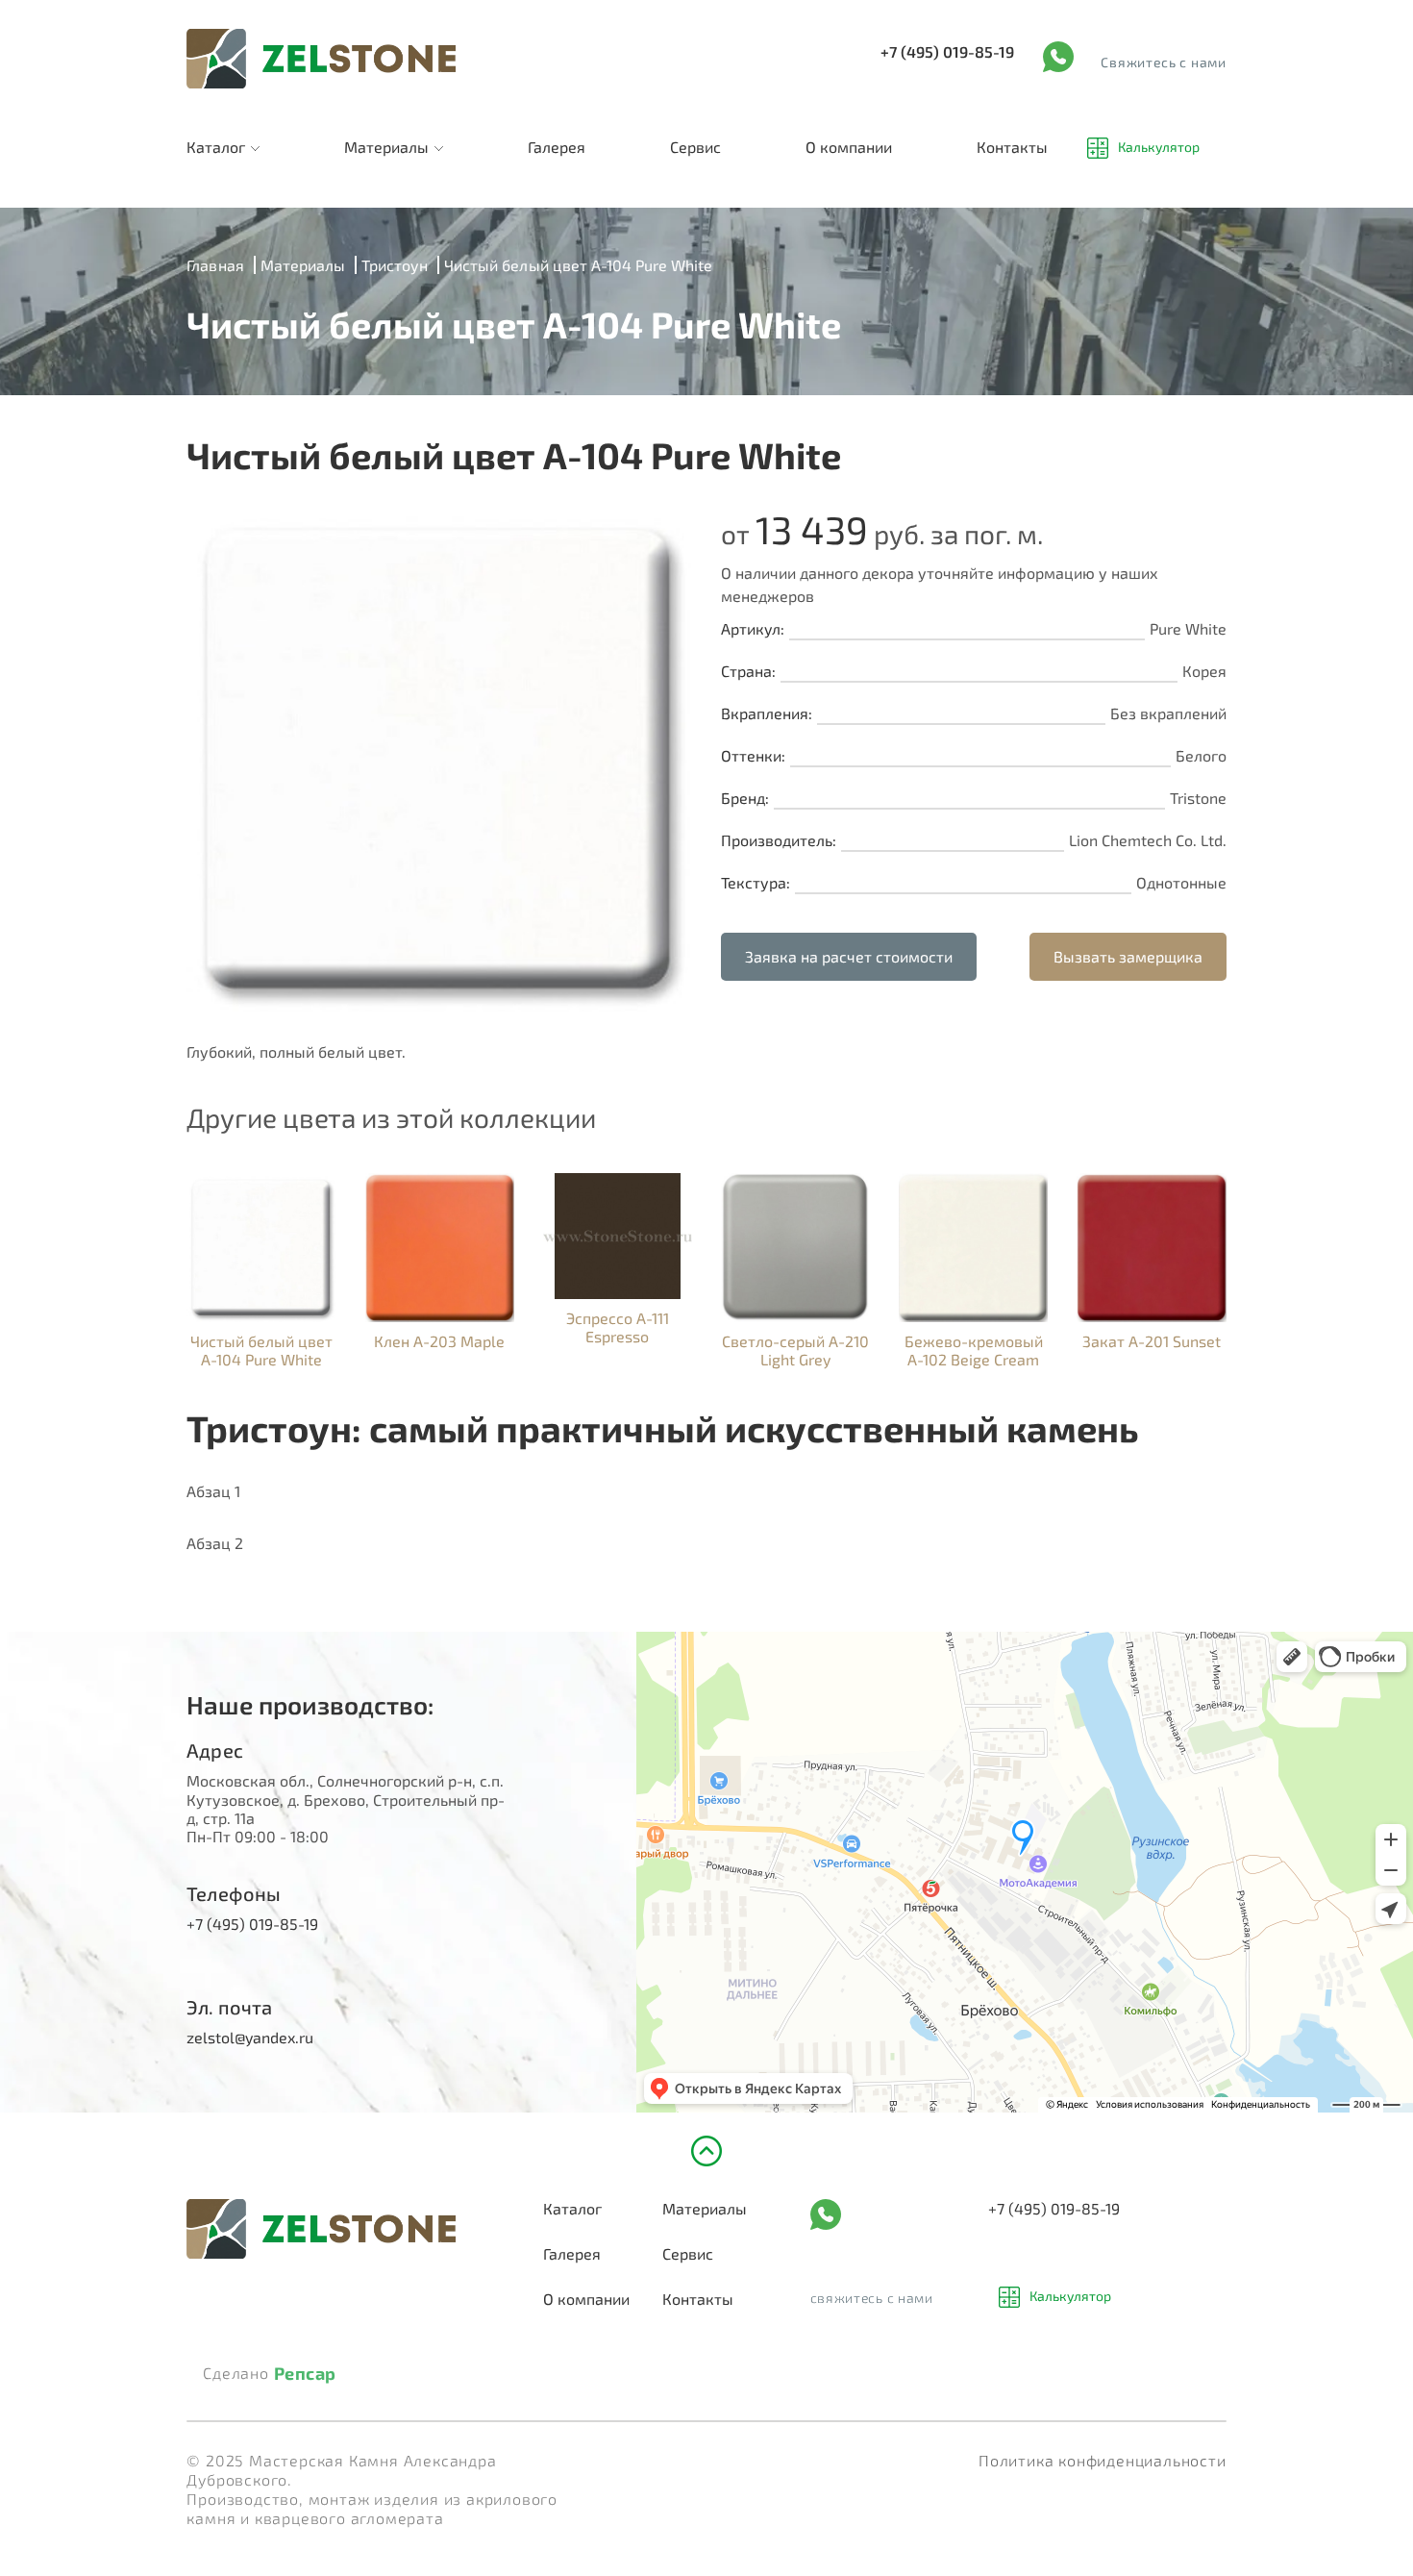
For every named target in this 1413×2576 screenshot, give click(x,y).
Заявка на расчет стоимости (849, 956)
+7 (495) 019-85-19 (947, 51)
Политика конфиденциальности (1103, 2460)
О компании (849, 147)
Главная (215, 265)
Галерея (557, 147)
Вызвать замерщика (1128, 956)
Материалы (386, 147)
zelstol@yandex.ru (250, 2037)
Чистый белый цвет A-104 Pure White (578, 265)
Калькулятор (1159, 148)
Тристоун (395, 265)
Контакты (1012, 147)
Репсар (305, 2374)
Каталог (216, 147)
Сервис (695, 147)
